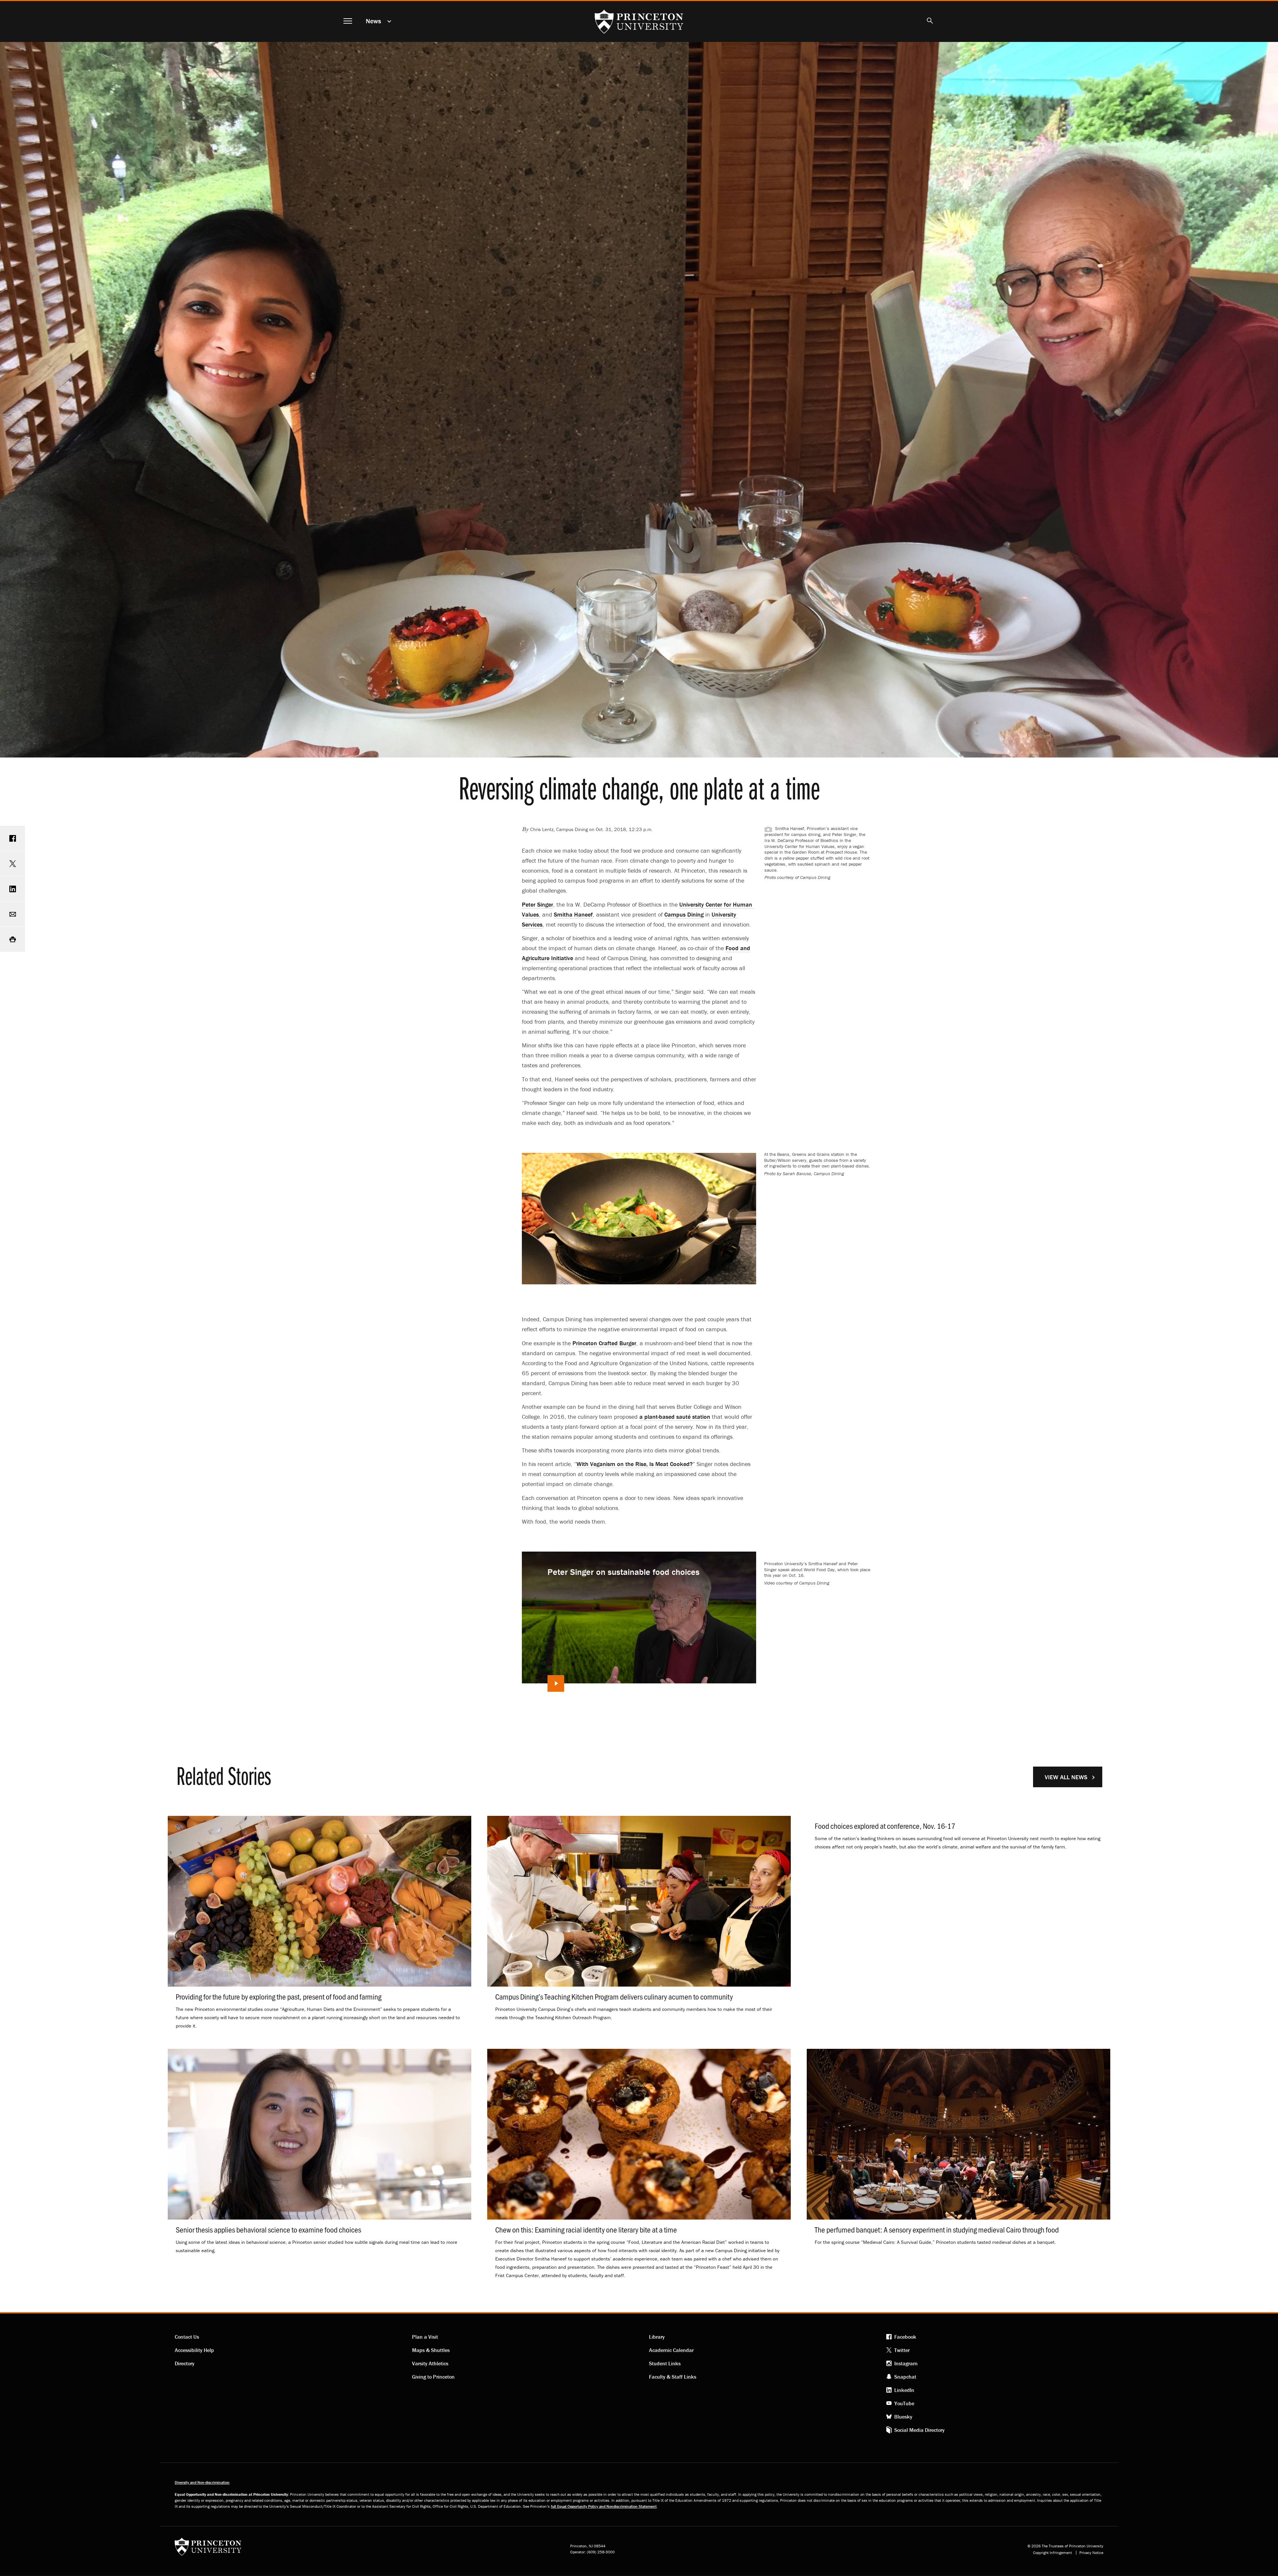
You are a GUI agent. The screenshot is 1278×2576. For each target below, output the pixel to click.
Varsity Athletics (430, 2363)
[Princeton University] (208, 2549)
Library (657, 2337)
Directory (185, 2363)
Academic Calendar (671, 2350)
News (373, 21)
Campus (684, 914)
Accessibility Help (194, 2350)
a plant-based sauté (675, 1417)
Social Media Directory (919, 2430)
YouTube (904, 2403)
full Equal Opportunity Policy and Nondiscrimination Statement (604, 2506)
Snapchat (905, 2377)
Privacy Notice (1091, 2553)
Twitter (902, 2350)
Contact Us (187, 2337)
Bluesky (903, 2417)
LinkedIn (904, 2390)
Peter (537, 904)
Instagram (906, 2363)
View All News (1066, 1777)
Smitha (573, 914)
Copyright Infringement (1053, 2553)
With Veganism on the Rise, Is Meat (635, 1464)
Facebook (905, 2337)
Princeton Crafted (604, 1343)
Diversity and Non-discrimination (202, 2482)
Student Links (665, 2363)
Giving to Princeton (433, 2377)
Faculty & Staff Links (673, 2377)
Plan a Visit (425, 2337)
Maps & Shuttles (431, 2350)
